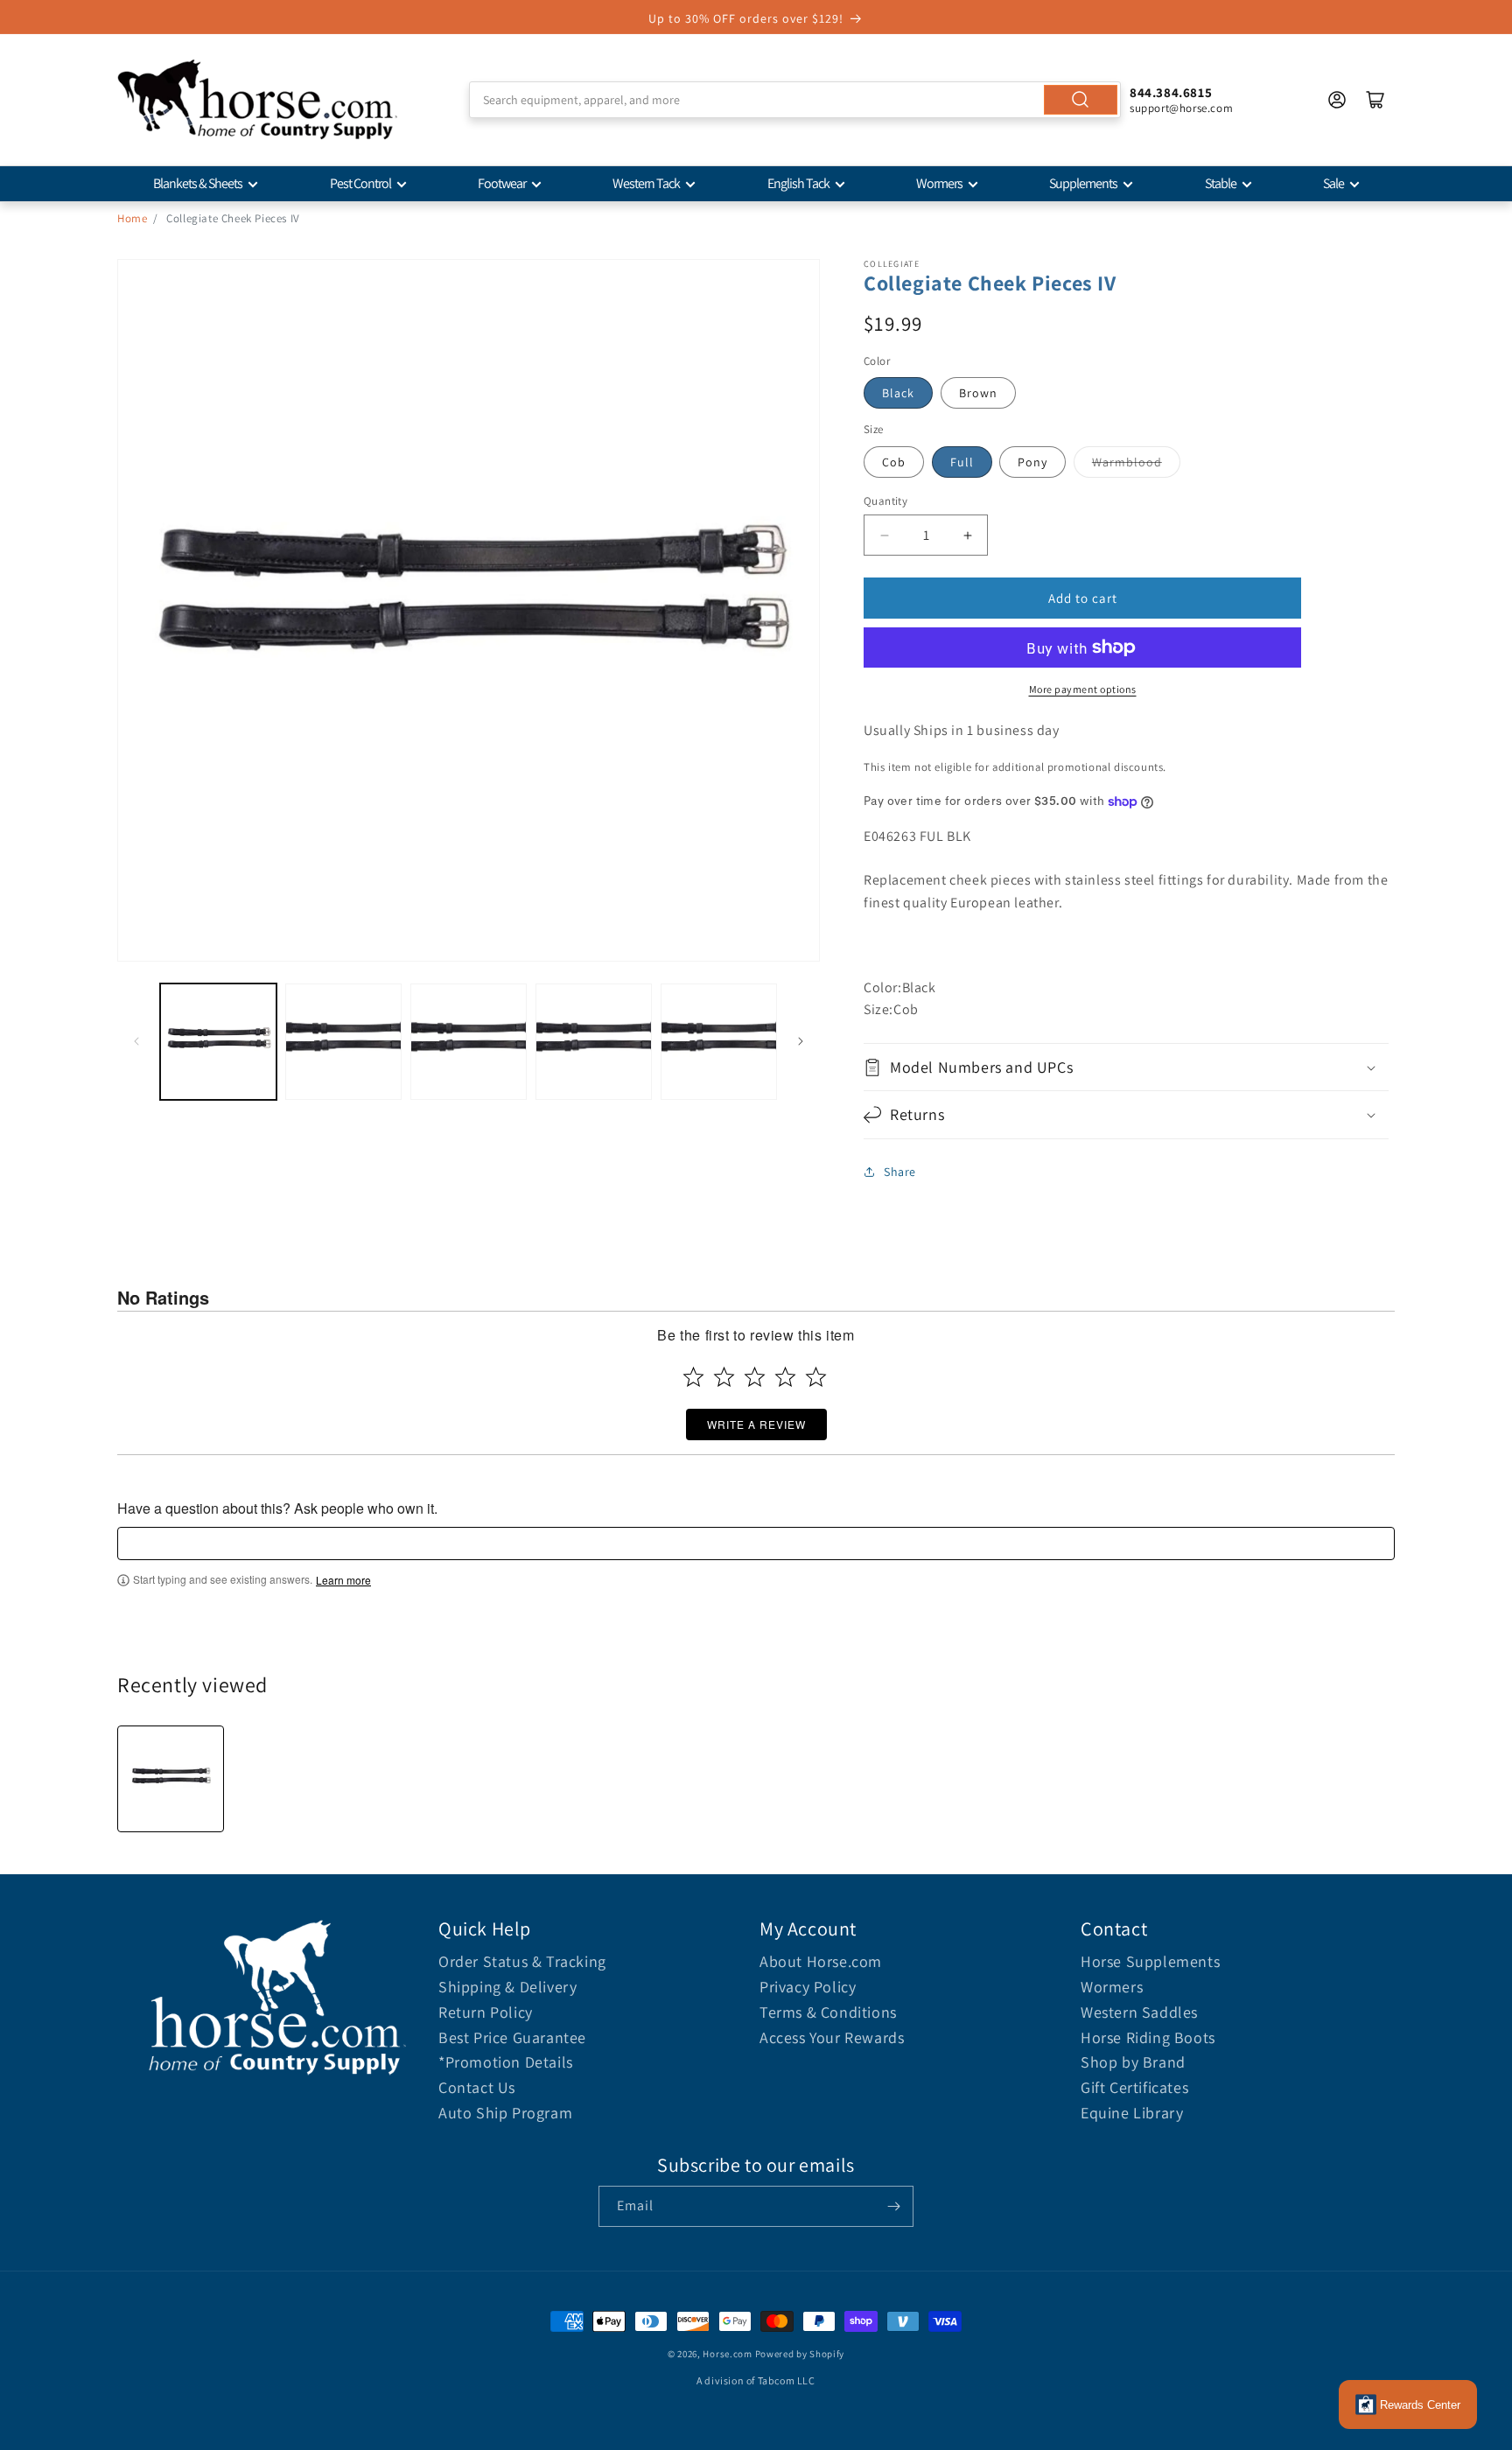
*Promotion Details (506, 2062)
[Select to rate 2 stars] (724, 1377)
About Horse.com (821, 1961)
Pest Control (360, 183)
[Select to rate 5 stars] (816, 1377)
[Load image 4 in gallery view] (594, 1042)
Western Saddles (1139, 2012)
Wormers (939, 183)
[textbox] (756, 1543)
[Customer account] (1337, 100)
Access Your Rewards (832, 2037)
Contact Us (477, 2087)
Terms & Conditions (828, 2012)
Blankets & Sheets (198, 183)
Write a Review (756, 1424)
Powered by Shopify (800, 2354)
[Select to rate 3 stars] (755, 1377)
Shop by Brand (1133, 2062)
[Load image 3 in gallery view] (469, 1042)
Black (898, 393)
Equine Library (1132, 2113)
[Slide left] (136, 1041)
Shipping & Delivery (507, 1987)
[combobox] (795, 100)
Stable (1221, 183)
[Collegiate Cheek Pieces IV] (171, 1779)
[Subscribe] (893, 2206)
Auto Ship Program (505, 2113)
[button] (1126, 1067)
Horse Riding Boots (1148, 2037)
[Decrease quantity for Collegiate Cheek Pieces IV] (884, 535)
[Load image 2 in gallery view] (343, 1042)
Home (132, 218)
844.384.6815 (1171, 92)
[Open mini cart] (1375, 100)
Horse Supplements (1150, 1961)
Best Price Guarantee (512, 2037)
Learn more (343, 1580)
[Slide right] (801, 1041)
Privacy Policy (808, 1987)
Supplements (1083, 183)
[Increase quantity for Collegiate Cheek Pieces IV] (967, 535)
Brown (978, 393)
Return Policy (486, 2012)
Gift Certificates (1134, 2087)
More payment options (1083, 689)
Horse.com (727, 2354)
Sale (1333, 183)
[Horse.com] (257, 100)
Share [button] (900, 1172)
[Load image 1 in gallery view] (218, 1042)
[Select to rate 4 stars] (785, 1377)
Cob (894, 462)
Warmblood (1127, 462)
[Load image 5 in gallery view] (719, 1042)
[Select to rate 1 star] (693, 1377)
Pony (1032, 462)
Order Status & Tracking (522, 1961)
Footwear (502, 183)
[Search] (1081, 100)
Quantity (885, 501)
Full (962, 462)
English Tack (798, 183)
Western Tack (646, 183)
